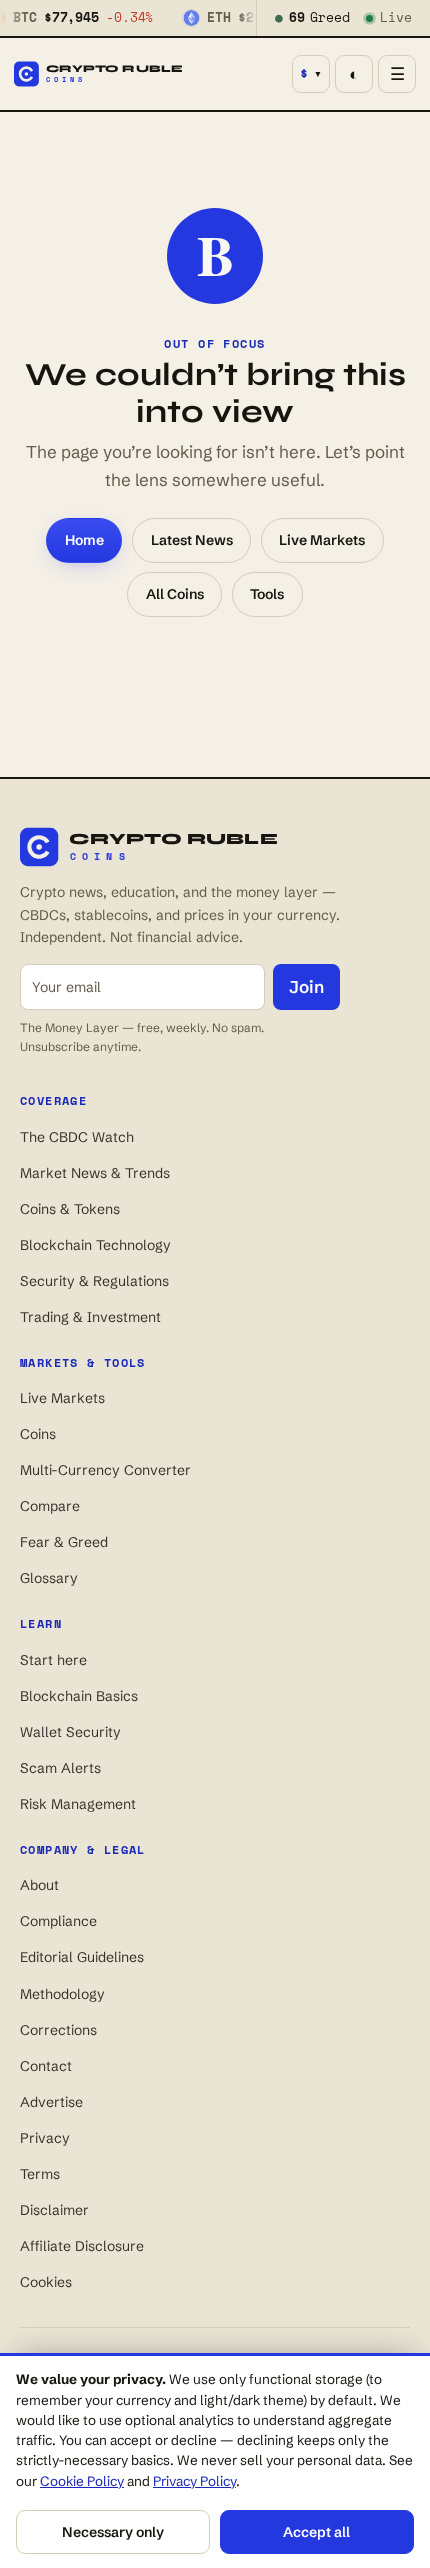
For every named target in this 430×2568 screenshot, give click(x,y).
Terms (40, 2174)
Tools (267, 594)
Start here (53, 1660)
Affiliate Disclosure (82, 2246)
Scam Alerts (60, 1768)
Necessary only (113, 2532)
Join (306, 986)
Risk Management (78, 1804)
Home (84, 540)
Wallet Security (70, 1732)
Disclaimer (54, 2210)
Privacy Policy (194, 2481)
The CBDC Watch (77, 1137)
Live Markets (322, 540)
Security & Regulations (94, 1281)
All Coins (175, 594)
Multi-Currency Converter (105, 1470)
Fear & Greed (64, 1542)
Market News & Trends (95, 1173)
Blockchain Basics (79, 1696)
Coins (38, 1434)
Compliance (58, 1921)
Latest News (192, 540)
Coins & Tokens (70, 1209)
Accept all (316, 2532)
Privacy (45, 2138)
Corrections (58, 2030)
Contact (46, 2066)
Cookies (46, 2282)
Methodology (62, 1994)
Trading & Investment (90, 1317)
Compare (50, 1506)
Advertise (51, 2102)
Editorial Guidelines (82, 1957)
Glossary (49, 1578)
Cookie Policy (82, 2481)
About (39, 1885)
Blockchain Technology (95, 1245)
